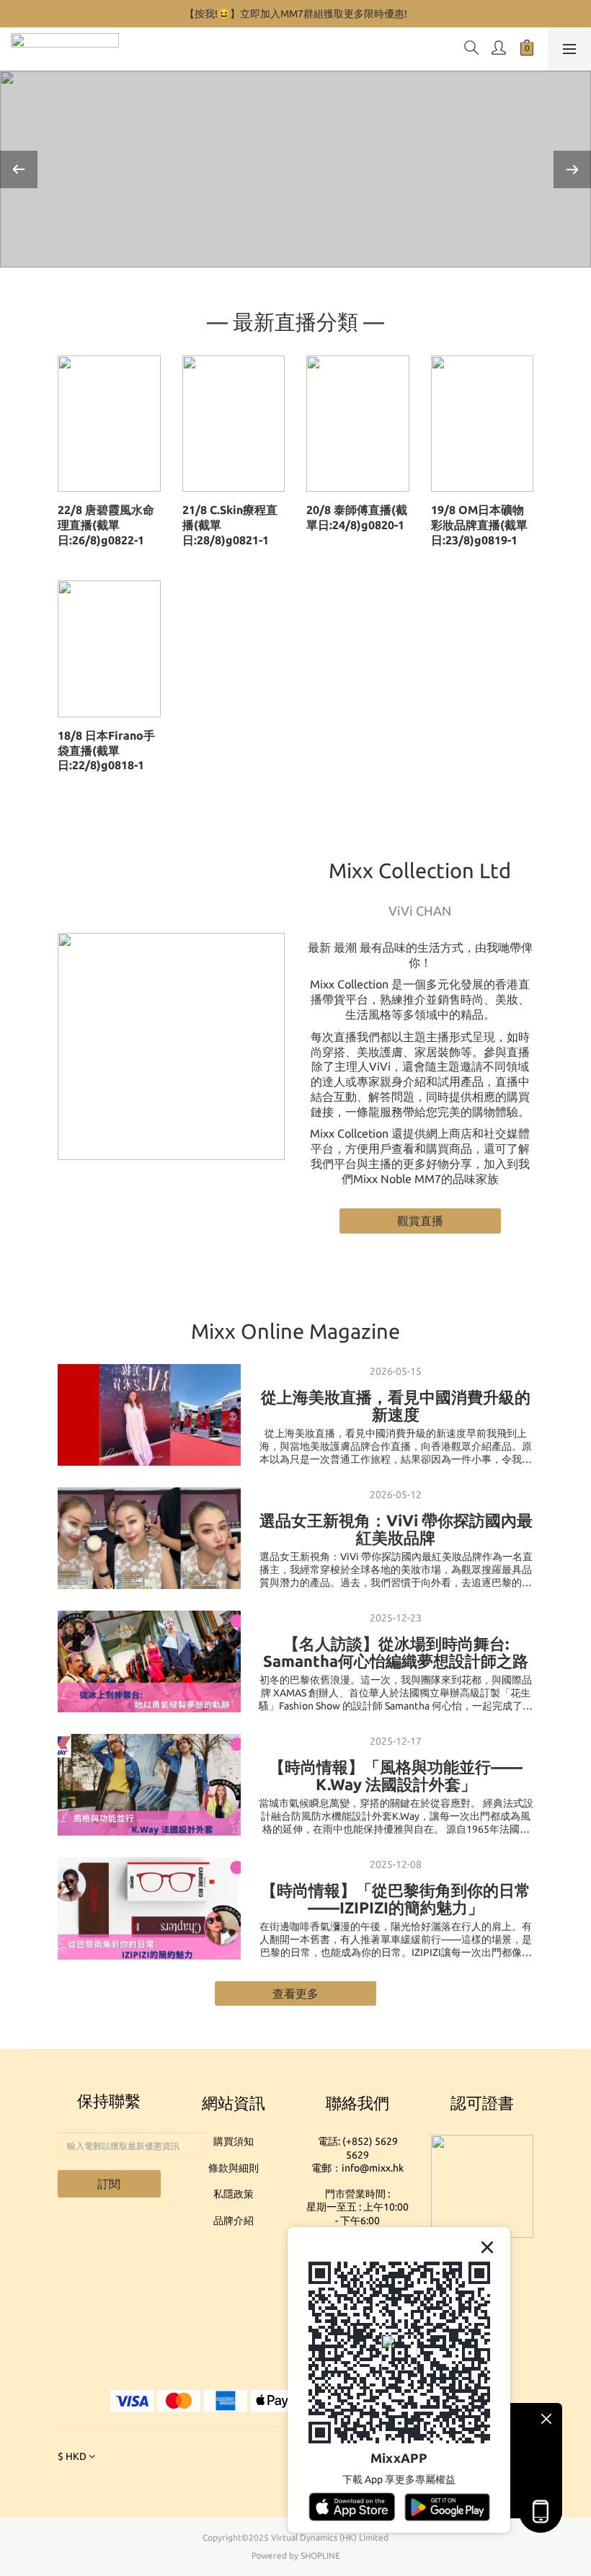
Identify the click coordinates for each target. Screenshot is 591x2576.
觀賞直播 (420, 1221)
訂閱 (109, 2184)
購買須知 (234, 2141)
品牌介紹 (234, 2221)
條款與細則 (234, 2168)
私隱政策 (234, 2194)
